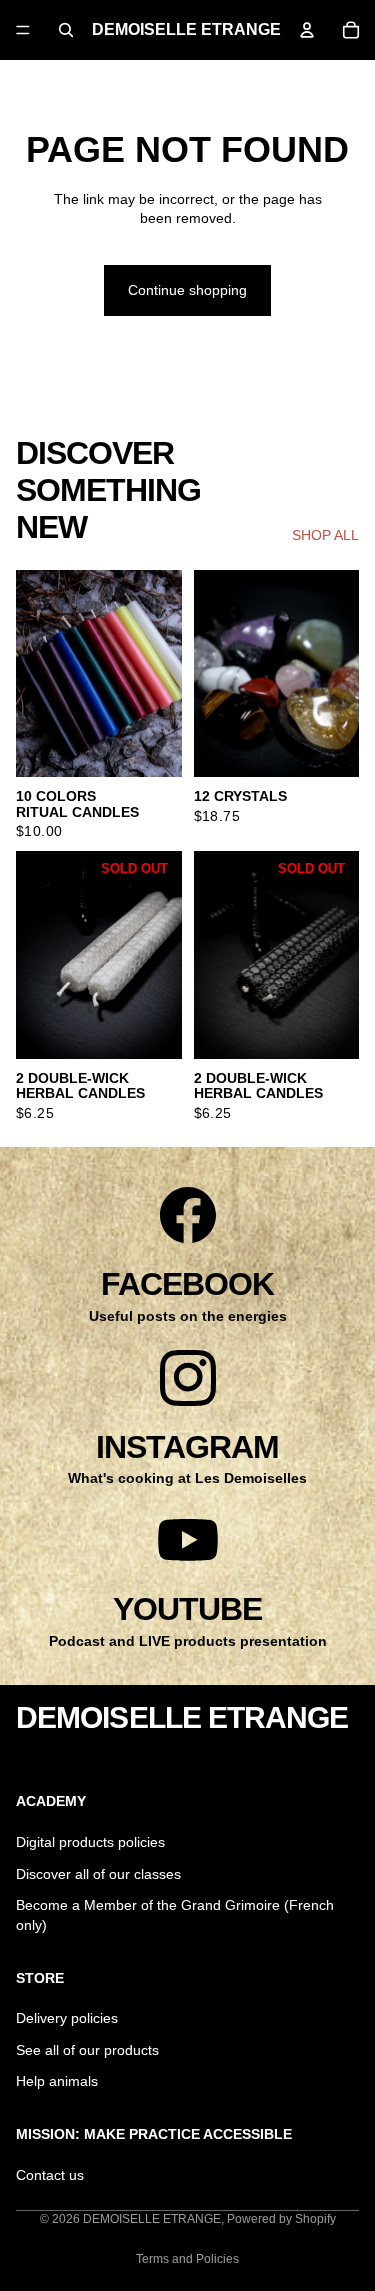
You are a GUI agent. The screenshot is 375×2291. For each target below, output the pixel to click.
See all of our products (87, 2049)
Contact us (50, 2174)
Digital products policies (90, 1842)
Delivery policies (67, 2018)
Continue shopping (187, 290)
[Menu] (23, 30)
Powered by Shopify (281, 2219)
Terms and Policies (187, 2259)
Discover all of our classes (98, 1873)
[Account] (307, 30)
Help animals (57, 2081)
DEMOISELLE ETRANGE (152, 2219)
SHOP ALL (325, 535)
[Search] (66, 30)
